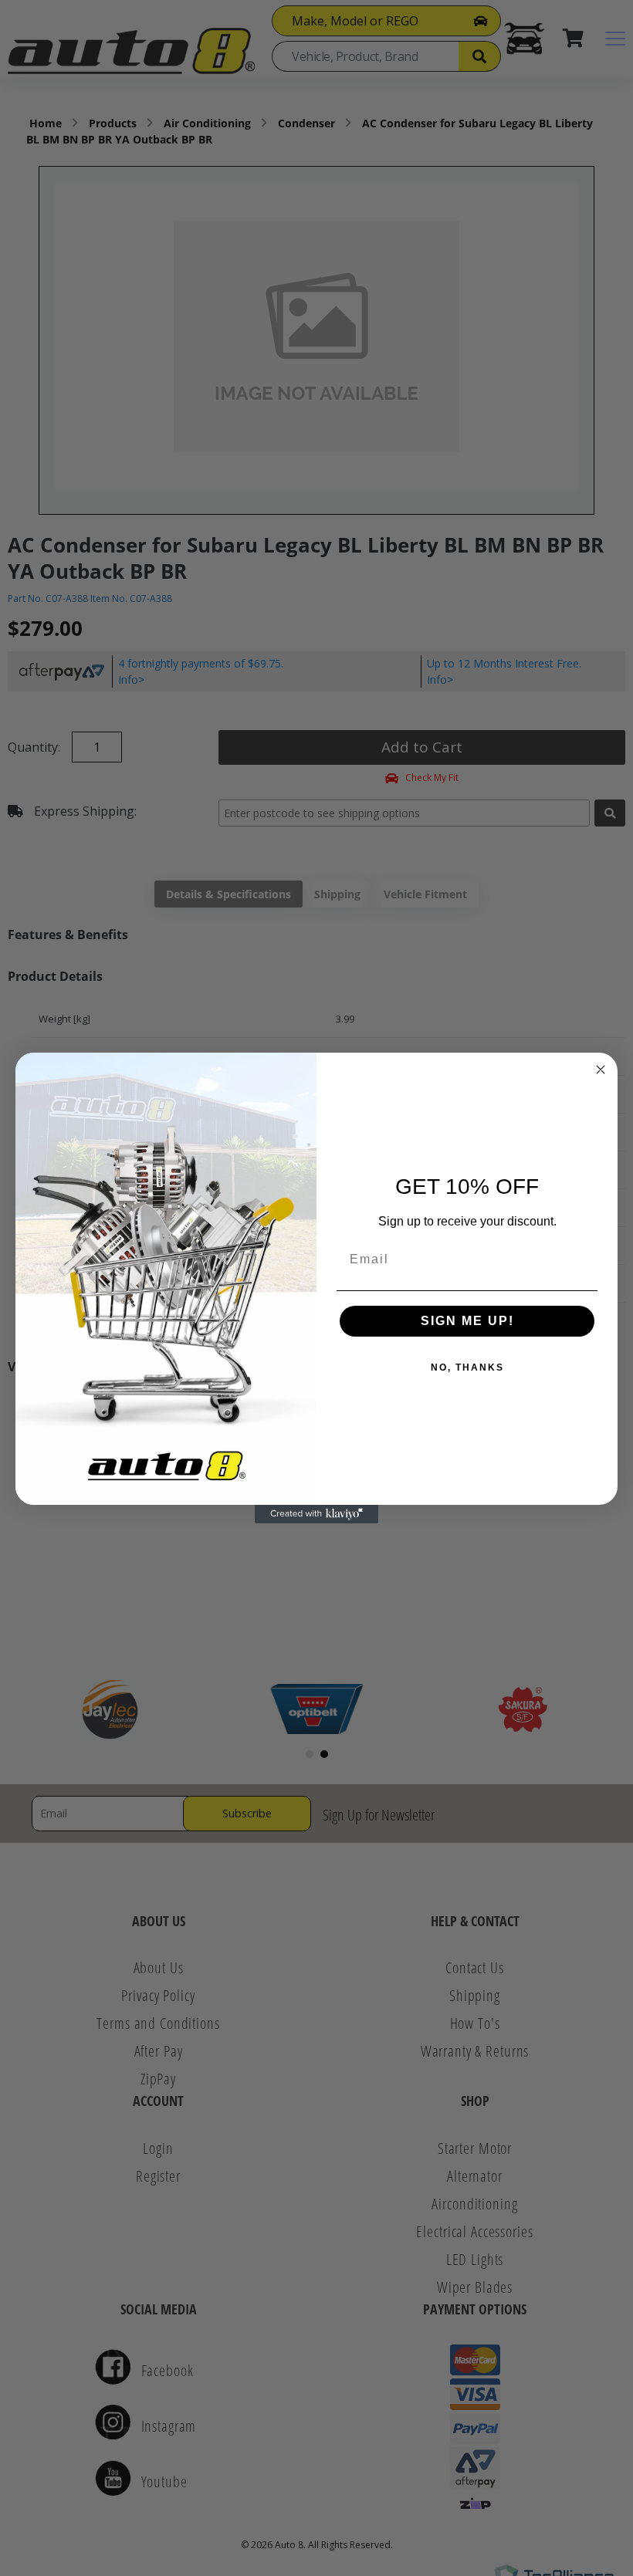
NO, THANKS (467, 1367)
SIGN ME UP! (467, 1321)
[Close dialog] (601, 1070)
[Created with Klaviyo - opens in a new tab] (316, 1514)
